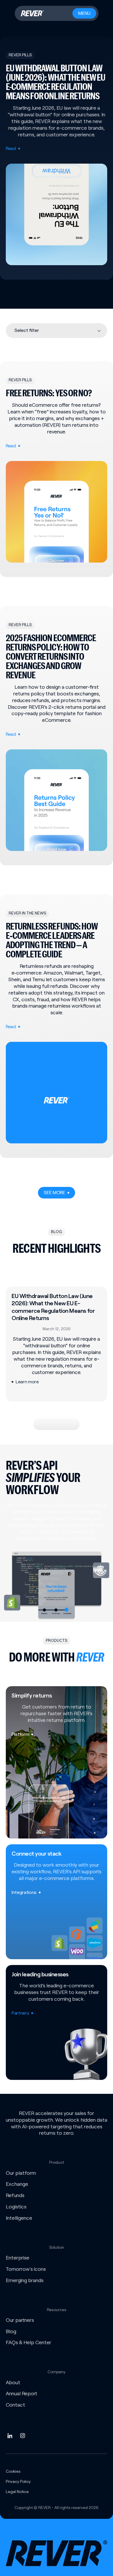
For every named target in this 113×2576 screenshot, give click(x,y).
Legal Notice (17, 2492)
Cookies (13, 2471)
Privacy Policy (18, 2481)
